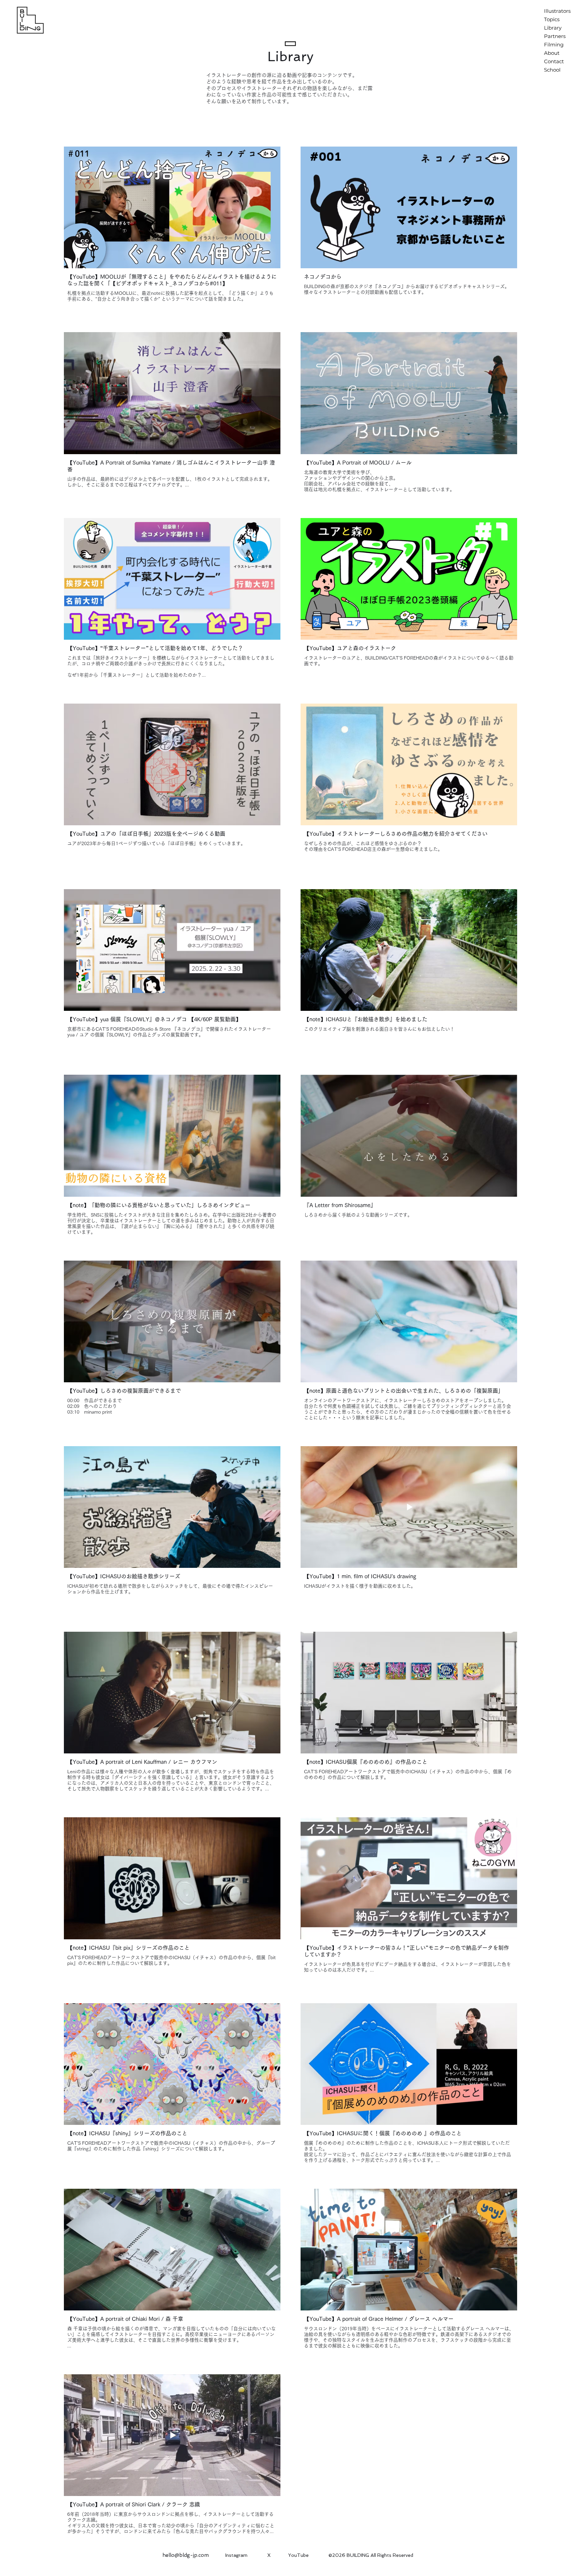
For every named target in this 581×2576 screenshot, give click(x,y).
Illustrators (557, 11)
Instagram (236, 2555)
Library (553, 28)
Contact (554, 61)
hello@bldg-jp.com (186, 2555)
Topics (552, 19)
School (552, 70)
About (552, 53)
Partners (555, 36)
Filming (554, 45)
